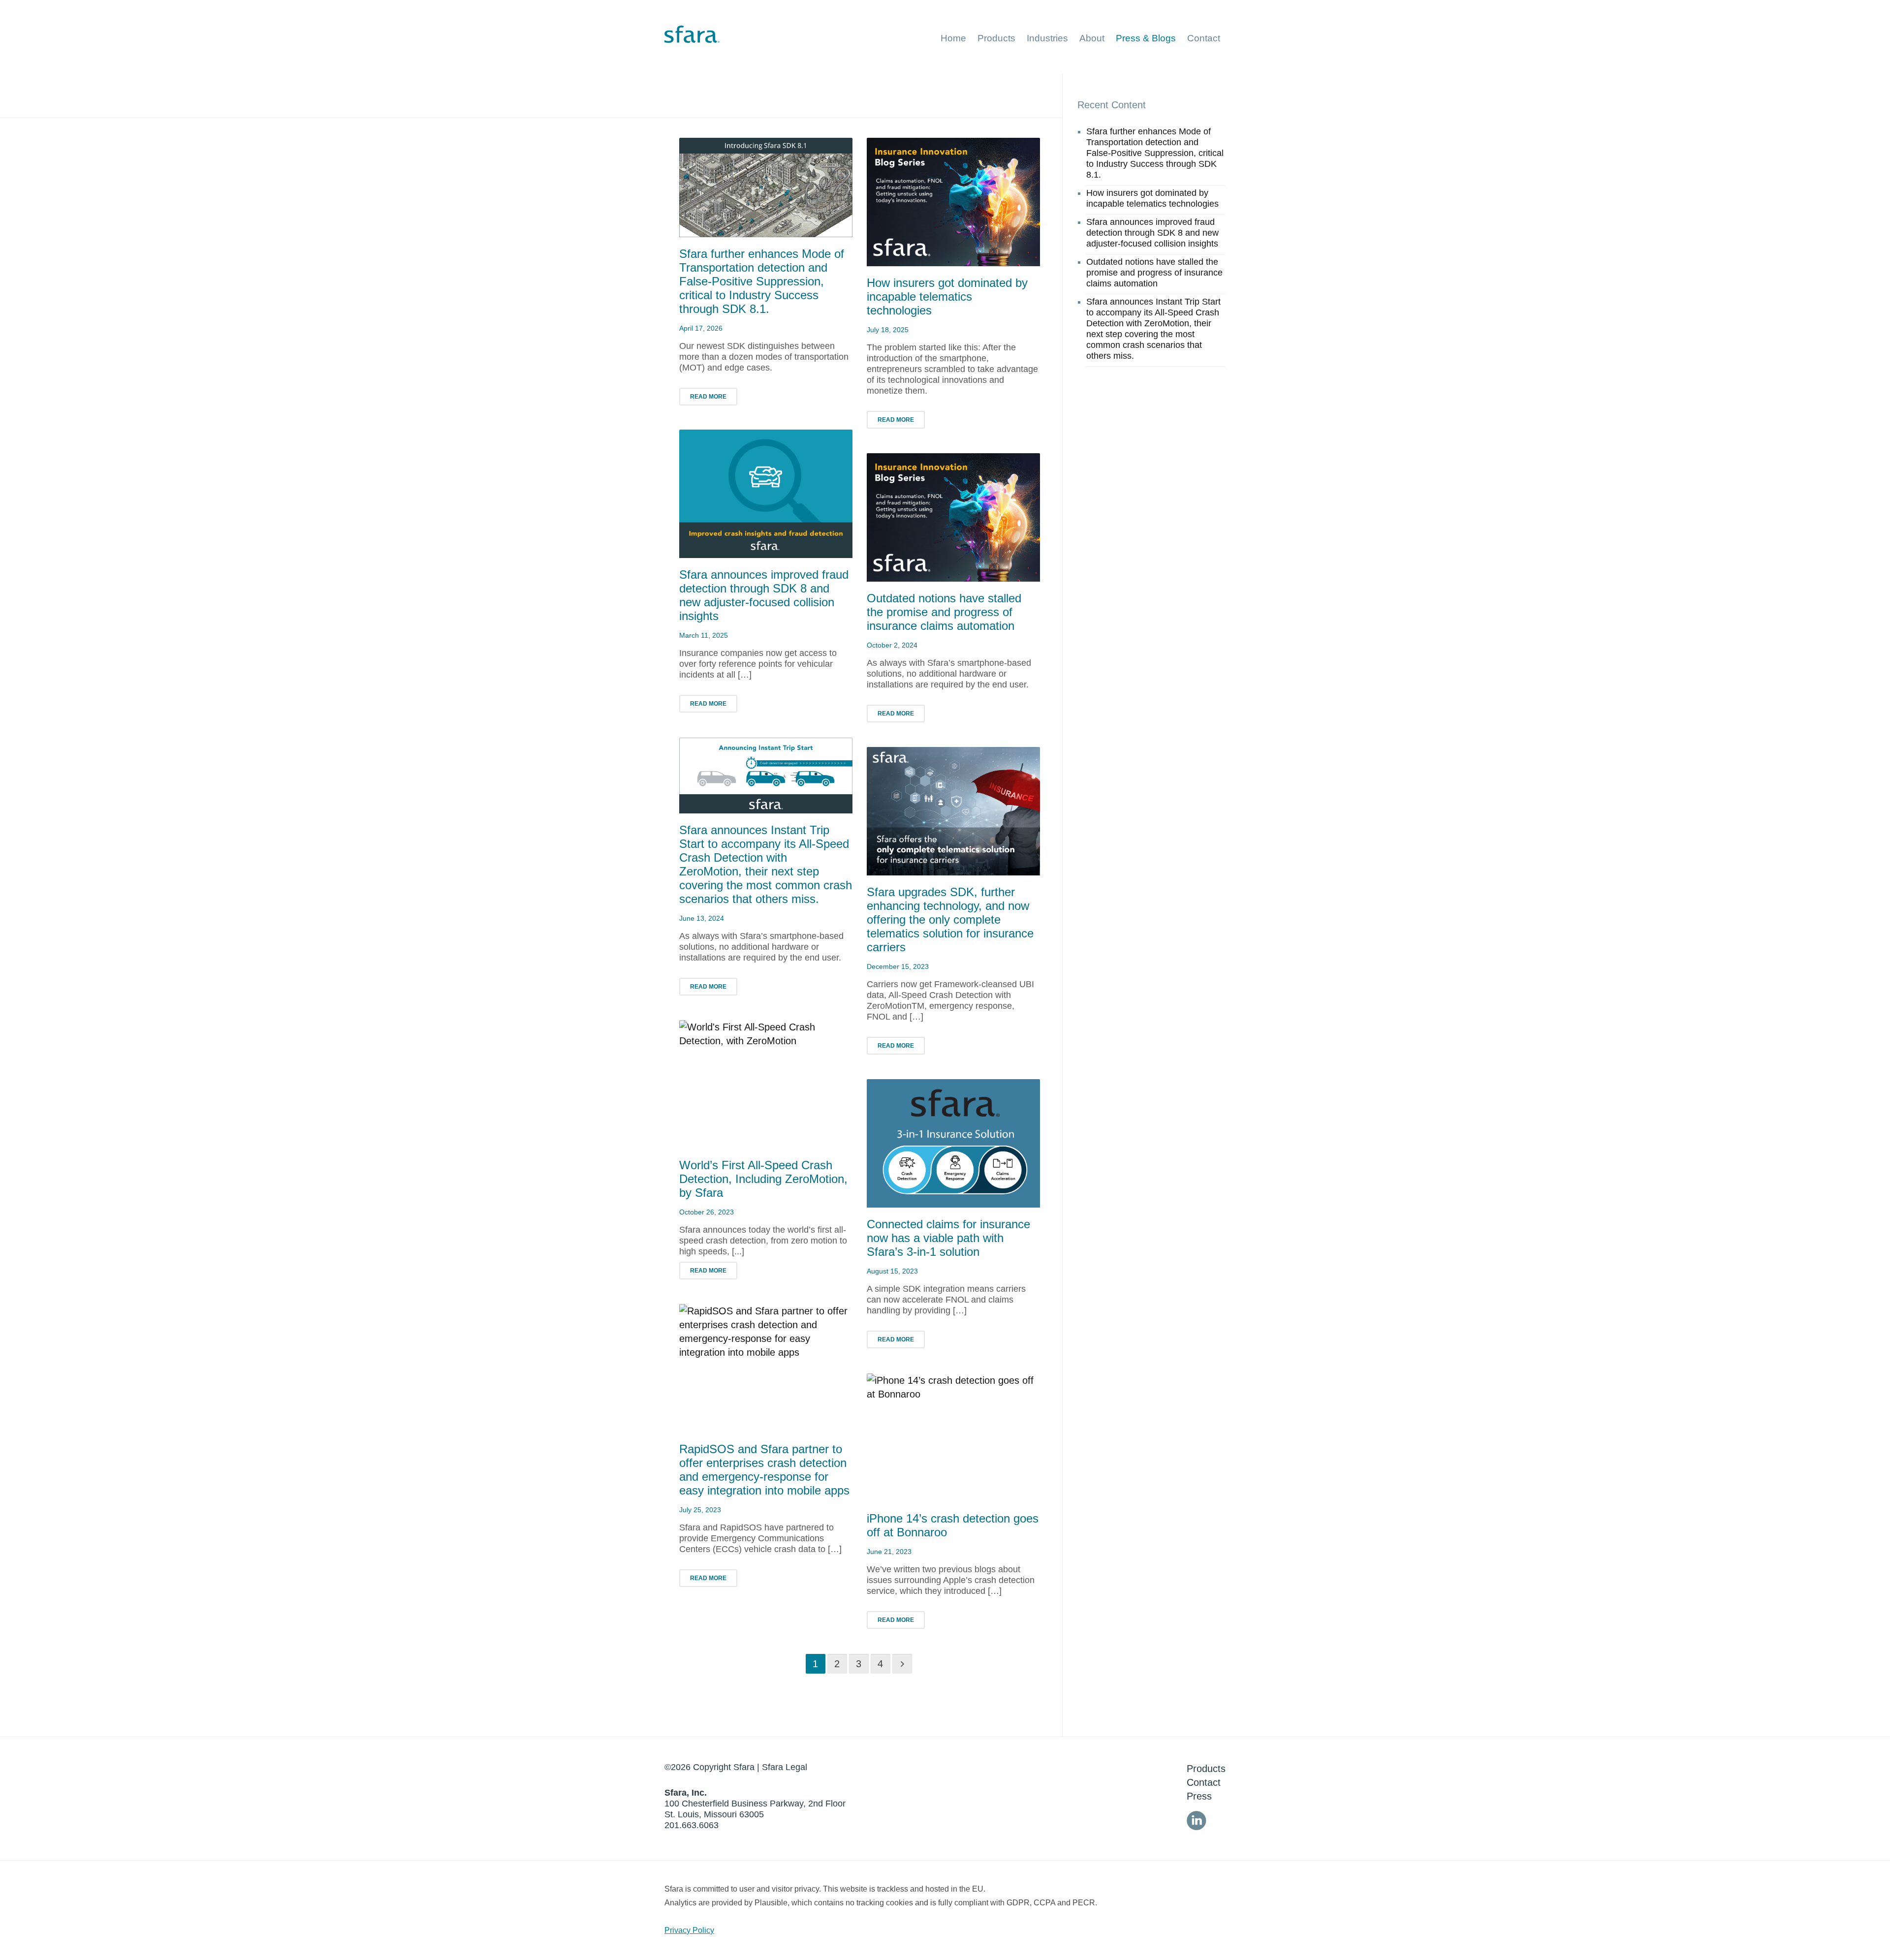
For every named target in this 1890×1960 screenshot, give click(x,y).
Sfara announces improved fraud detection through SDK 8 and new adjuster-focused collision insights (764, 595)
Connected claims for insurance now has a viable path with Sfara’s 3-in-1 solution (948, 1238)
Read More (708, 397)
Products (1206, 1769)
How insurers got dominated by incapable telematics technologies (947, 296)
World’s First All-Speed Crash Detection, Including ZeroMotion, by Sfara (763, 1179)
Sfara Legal (785, 1767)
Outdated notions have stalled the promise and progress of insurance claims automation (944, 612)
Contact (1204, 1782)
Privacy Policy (689, 1930)
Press (1199, 1796)
